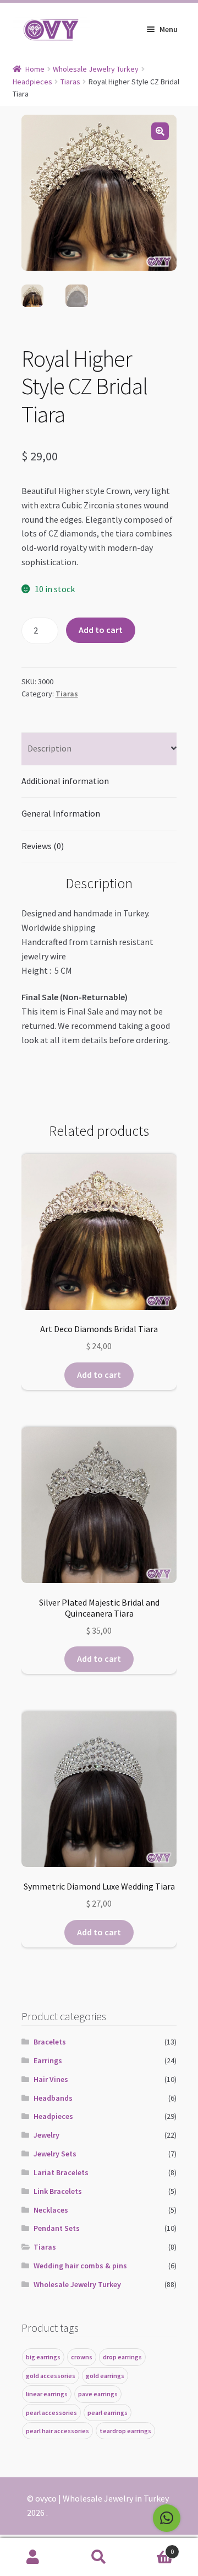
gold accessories (51, 2376)
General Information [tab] (61, 813)
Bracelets (50, 2042)
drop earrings (122, 2357)
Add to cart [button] (99, 1375)
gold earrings (105, 2376)
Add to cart (101, 630)
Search (99, 2557)
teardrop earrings (125, 2431)
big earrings (43, 2357)
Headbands (53, 2098)
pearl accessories (51, 2413)
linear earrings (47, 2394)
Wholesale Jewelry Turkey (96, 69)
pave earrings (98, 2394)
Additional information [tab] (65, 781)
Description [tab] (50, 748)
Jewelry (46, 2135)
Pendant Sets (57, 2228)
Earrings (48, 2060)
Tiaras (70, 82)
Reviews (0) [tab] (43, 846)
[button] (160, 131)
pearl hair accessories (57, 2431)
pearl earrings (108, 2413)
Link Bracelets (58, 2191)
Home (35, 69)
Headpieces (32, 82)
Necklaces (51, 2210)
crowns (82, 2357)
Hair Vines (51, 2079)
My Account (33, 2557)
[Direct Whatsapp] (167, 2518)
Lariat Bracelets (61, 2172)
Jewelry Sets (55, 2154)
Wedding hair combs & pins (80, 2266)
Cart (153, 2548)
